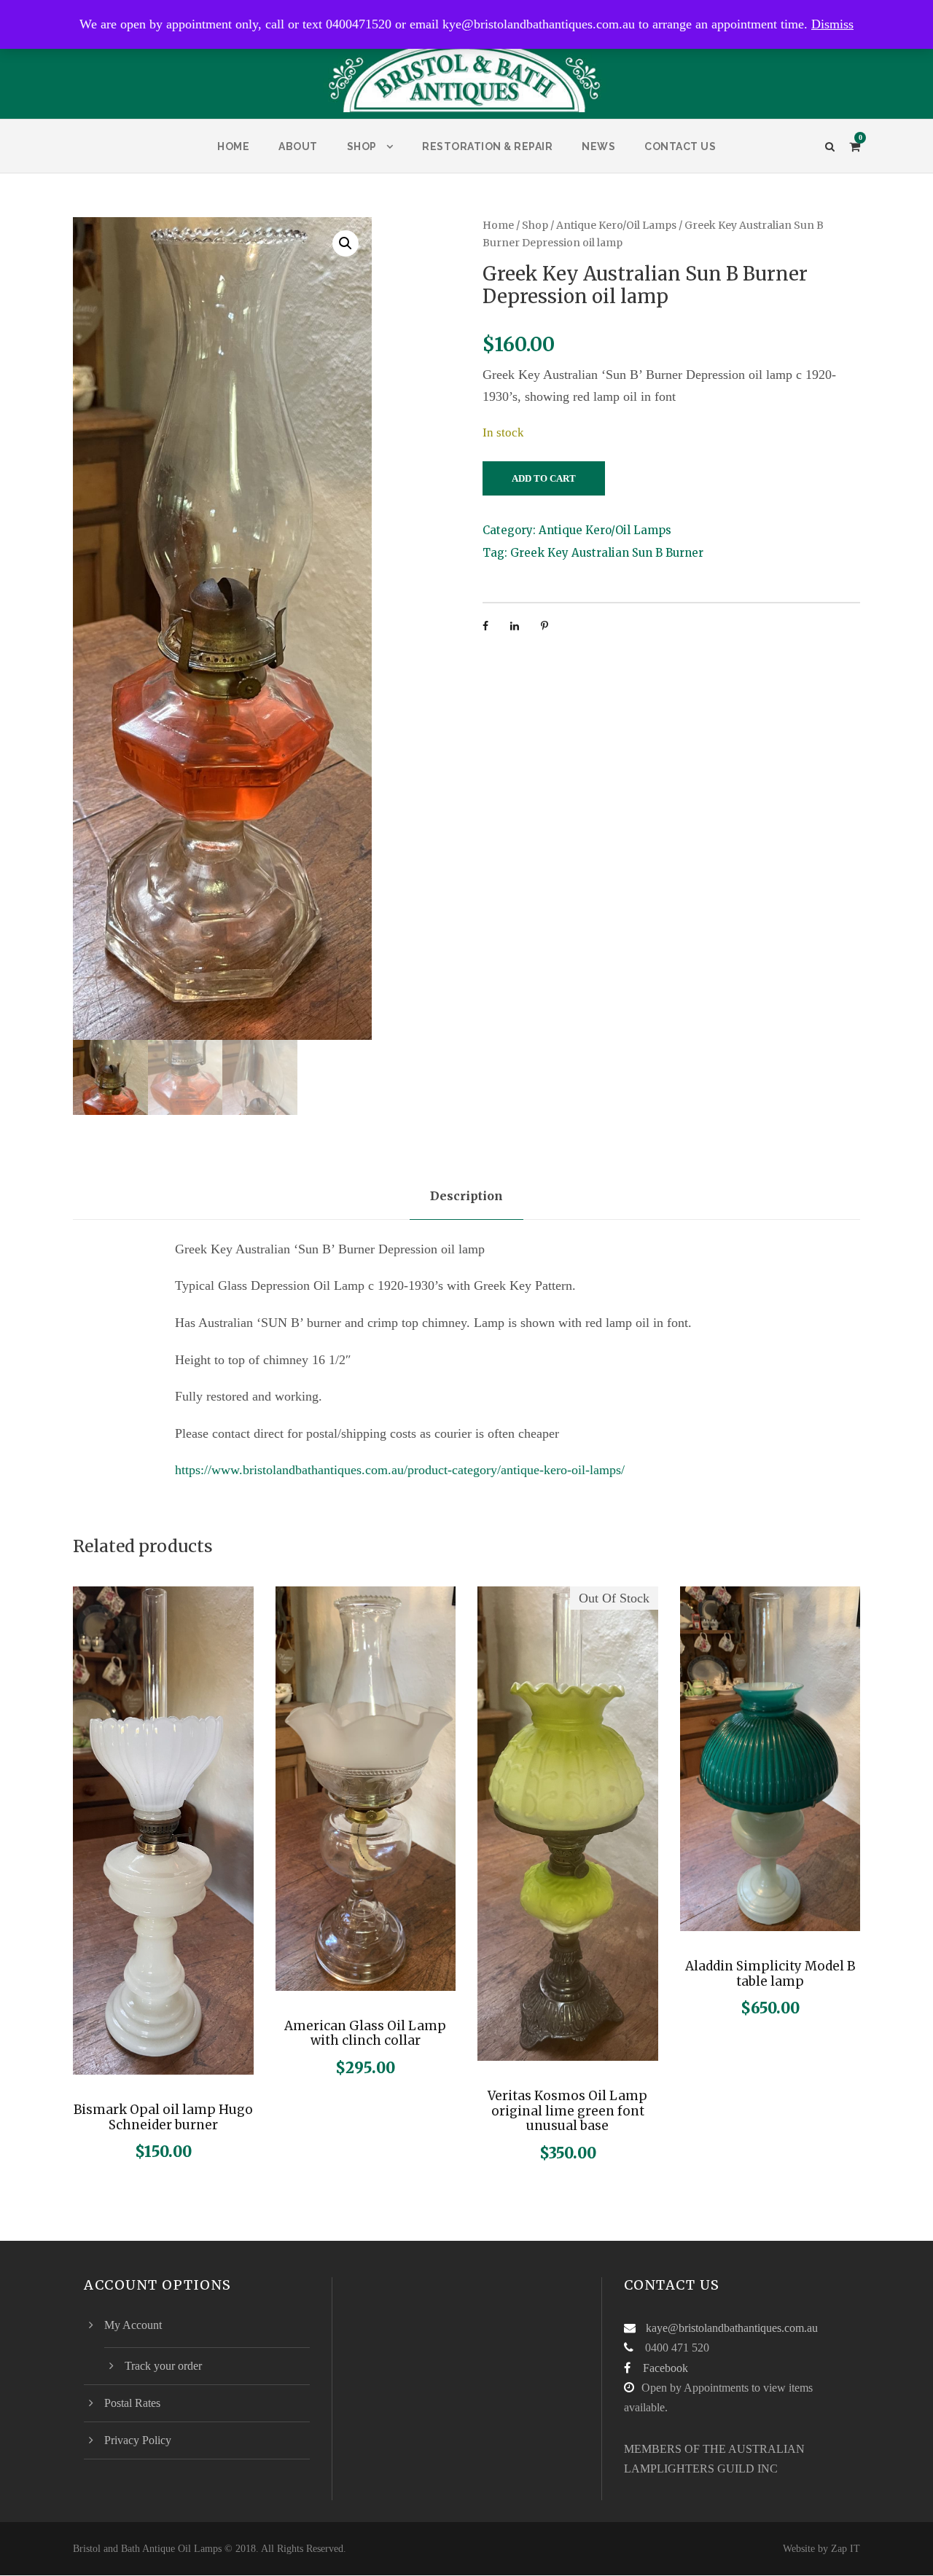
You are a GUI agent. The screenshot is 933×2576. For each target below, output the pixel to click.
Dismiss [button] (832, 24)
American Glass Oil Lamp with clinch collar (365, 2033)
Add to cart (544, 478)
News (598, 146)
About (298, 146)
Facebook (665, 2368)
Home (233, 146)
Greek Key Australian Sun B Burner (607, 553)
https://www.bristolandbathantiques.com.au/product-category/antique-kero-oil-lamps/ (400, 1470)
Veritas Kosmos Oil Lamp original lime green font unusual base (567, 2111)
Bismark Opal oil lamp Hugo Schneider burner (163, 2117)
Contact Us (680, 146)
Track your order (163, 2366)
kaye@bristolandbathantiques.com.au (732, 2328)
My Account (133, 2325)
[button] (346, 243)
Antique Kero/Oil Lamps (616, 225)
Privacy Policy (138, 2440)
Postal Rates (132, 2403)
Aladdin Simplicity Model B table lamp (770, 1973)
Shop (362, 146)
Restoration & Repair (487, 146)
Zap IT (846, 2549)
